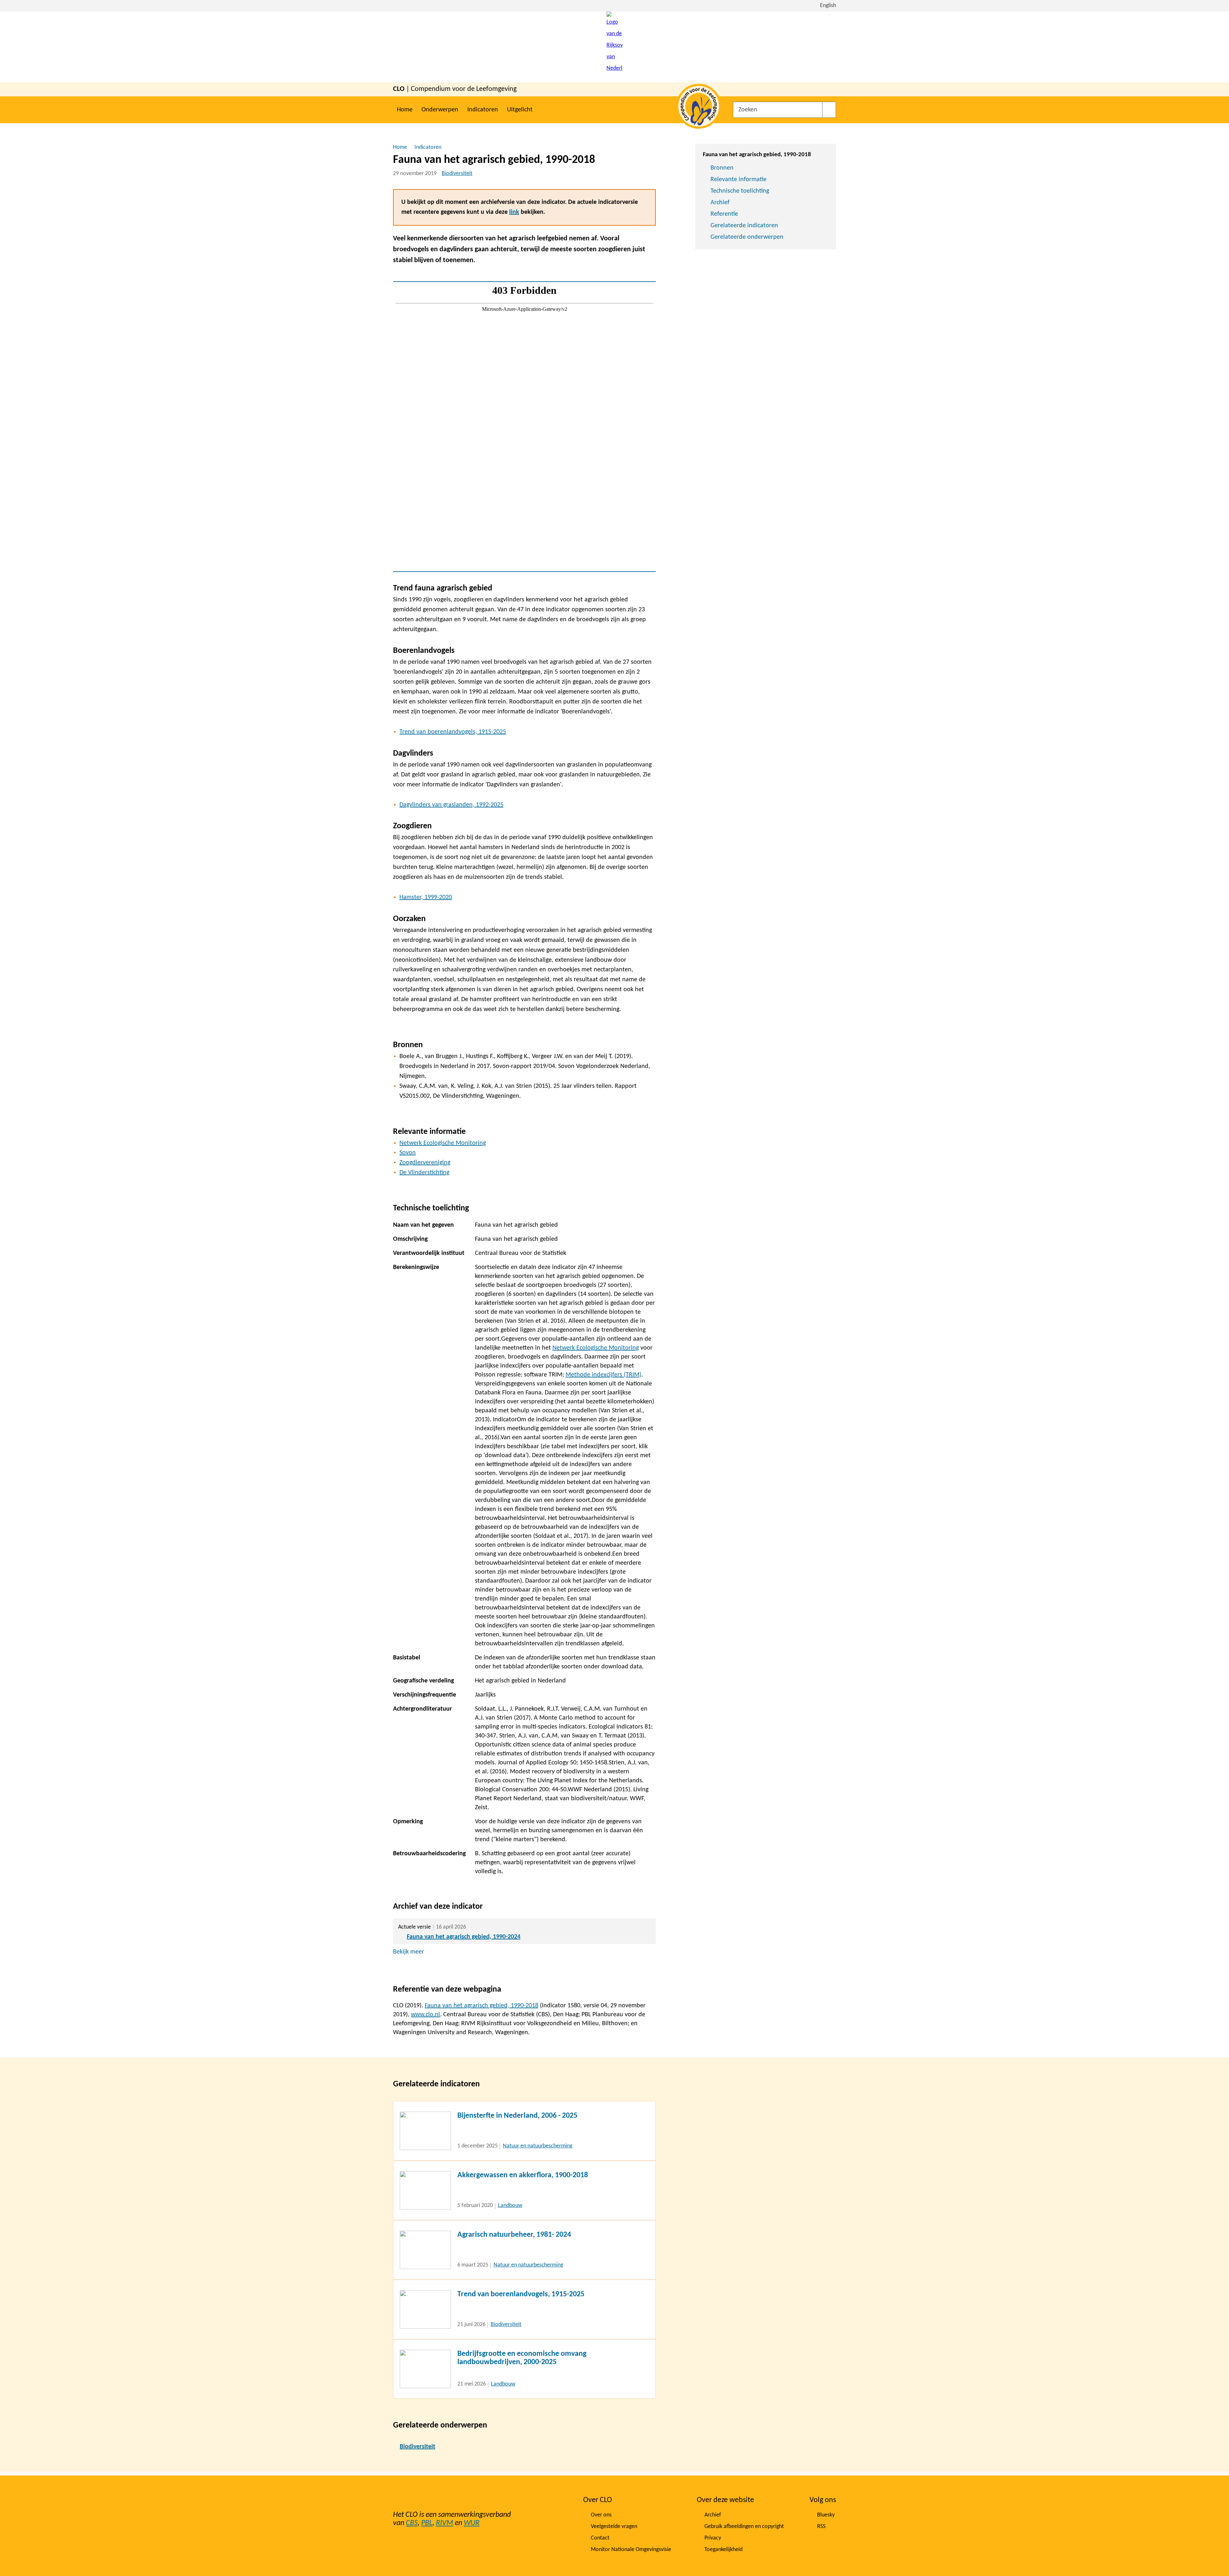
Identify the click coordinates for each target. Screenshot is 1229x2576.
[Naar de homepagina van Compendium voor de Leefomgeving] (614, 47)
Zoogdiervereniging (425, 1163)
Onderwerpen (440, 110)
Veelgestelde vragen (614, 2527)
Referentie (724, 214)
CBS (412, 2523)
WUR (472, 2523)
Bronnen (722, 168)
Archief (720, 203)
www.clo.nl (426, 2015)
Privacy (713, 2538)
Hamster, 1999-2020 (426, 897)
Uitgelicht (520, 110)
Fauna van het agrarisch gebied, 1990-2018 (482, 2006)
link (514, 212)
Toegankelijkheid (723, 2550)
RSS (821, 2527)
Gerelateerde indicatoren (744, 226)
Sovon (408, 1153)
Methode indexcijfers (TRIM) (603, 1375)
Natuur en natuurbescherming (538, 2146)
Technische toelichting (740, 191)
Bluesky (826, 2515)
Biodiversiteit (457, 174)
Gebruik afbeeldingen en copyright (744, 2527)
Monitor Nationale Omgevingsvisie (631, 2550)
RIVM (445, 2523)
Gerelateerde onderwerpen (747, 237)
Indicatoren (483, 110)
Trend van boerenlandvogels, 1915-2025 (453, 732)
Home (405, 110)
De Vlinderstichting (424, 1173)
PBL (427, 2523)
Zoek (829, 110)
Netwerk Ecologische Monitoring (443, 1143)
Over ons (601, 2515)
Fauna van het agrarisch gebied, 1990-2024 (464, 1937)
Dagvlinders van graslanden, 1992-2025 (451, 805)
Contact (600, 2538)
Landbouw (510, 2206)
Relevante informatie (739, 180)
